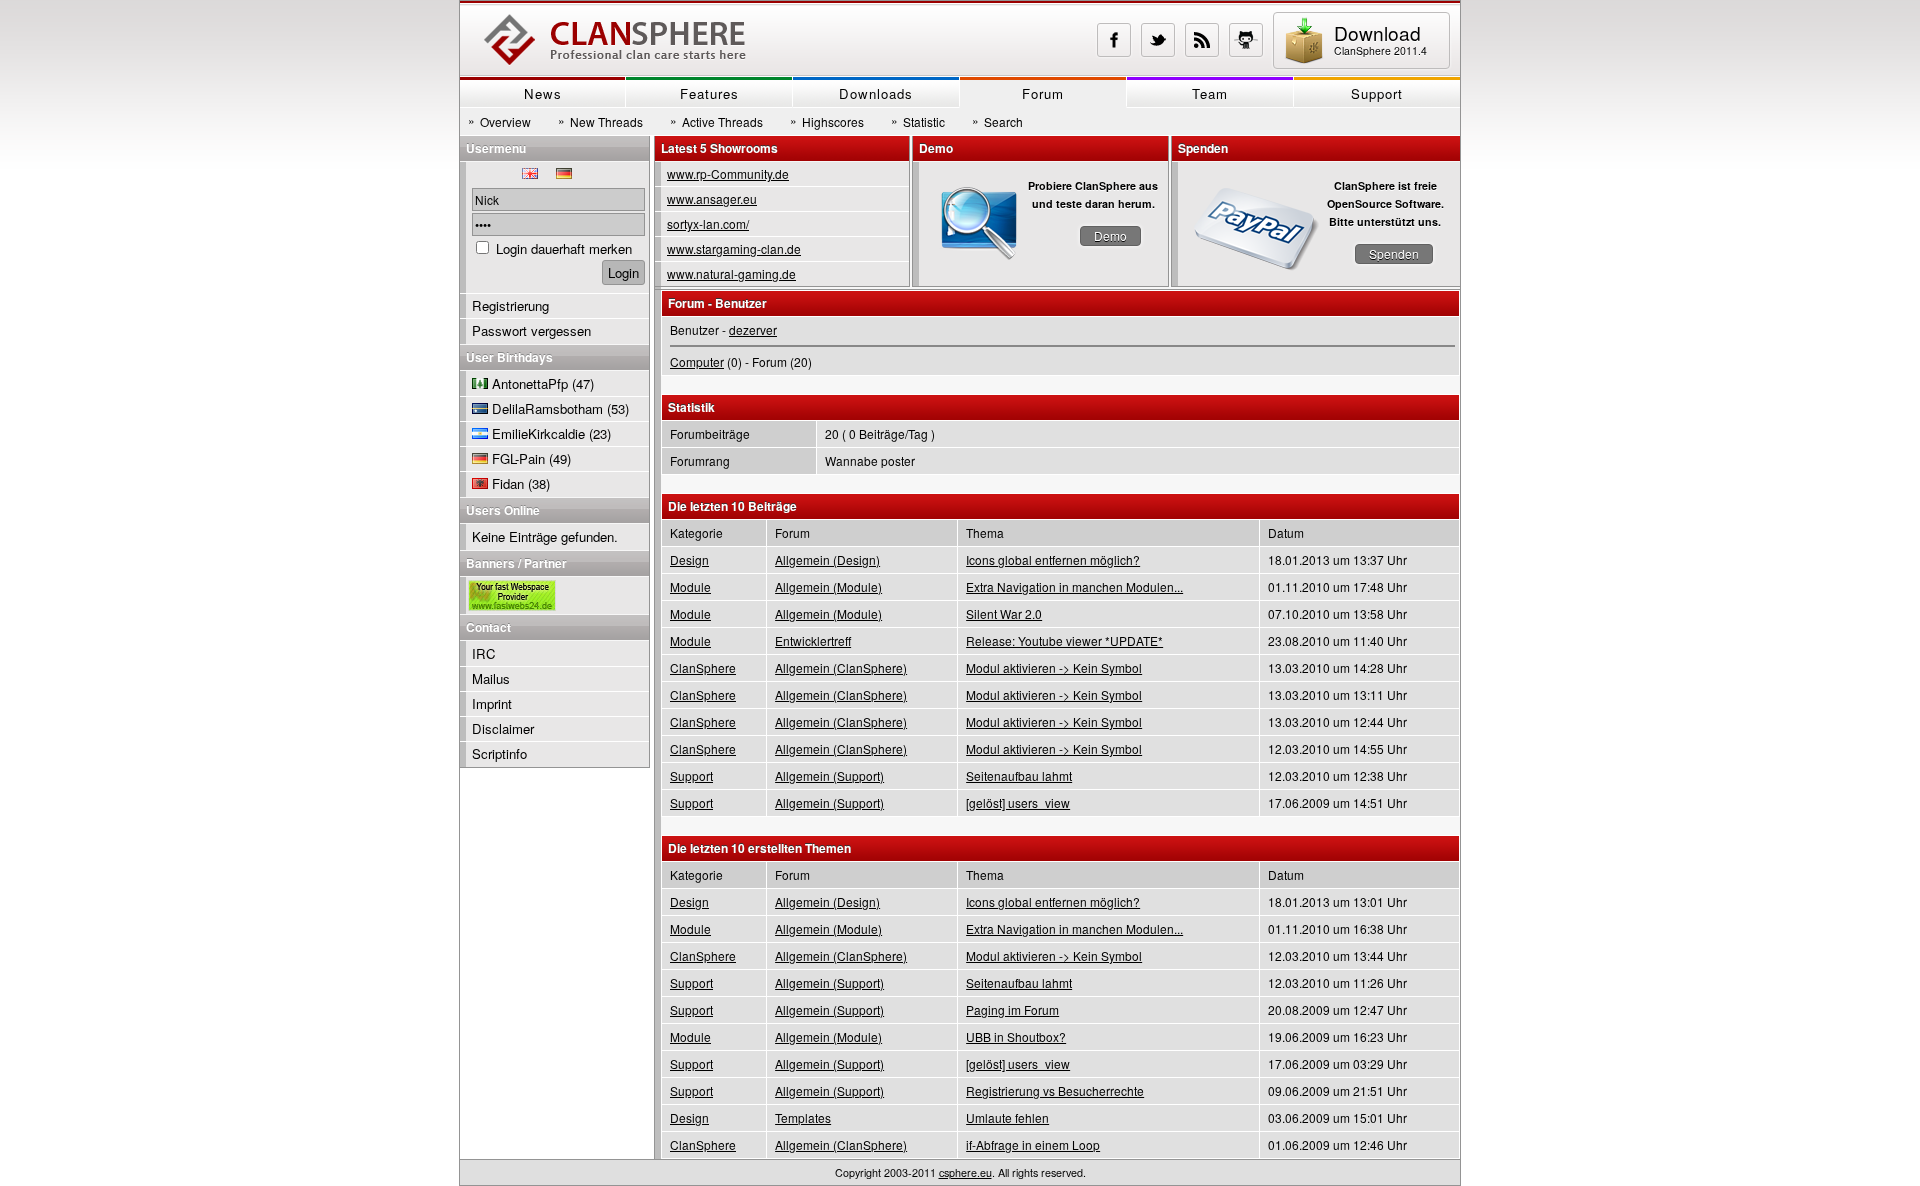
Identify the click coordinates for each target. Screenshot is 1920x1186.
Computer (697, 361)
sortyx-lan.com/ (708, 223)
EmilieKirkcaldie (538, 433)
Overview (499, 121)
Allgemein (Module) (828, 586)
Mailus (491, 678)
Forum (1043, 93)
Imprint (492, 703)
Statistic (918, 121)
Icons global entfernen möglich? (1053, 559)
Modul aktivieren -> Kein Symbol (1054, 667)
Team (1210, 93)
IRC (484, 653)
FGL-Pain (518, 458)
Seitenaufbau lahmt (1019, 775)
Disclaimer (503, 728)
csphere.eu (965, 1172)
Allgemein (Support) (829, 775)
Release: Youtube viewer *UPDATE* (1064, 640)
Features (709, 93)
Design (689, 559)
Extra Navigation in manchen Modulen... (1074, 586)
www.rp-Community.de (728, 173)
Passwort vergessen (531, 330)
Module (690, 586)
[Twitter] (1158, 40)
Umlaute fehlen (1007, 1117)
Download (1380, 38)
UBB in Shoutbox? (1016, 1036)
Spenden (1394, 253)
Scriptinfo (499, 753)
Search (997, 121)
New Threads (600, 121)
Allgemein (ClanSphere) (841, 667)
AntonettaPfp (530, 383)
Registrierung (510, 305)
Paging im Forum (1012, 1009)
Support (1377, 93)
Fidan (508, 483)
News (543, 93)
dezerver (753, 329)
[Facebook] (1114, 40)
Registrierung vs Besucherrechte (1055, 1090)
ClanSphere (703, 667)
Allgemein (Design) (827, 559)
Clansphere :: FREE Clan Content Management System (615, 40)
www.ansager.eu (712, 198)
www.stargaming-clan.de (734, 248)
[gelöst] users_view (1018, 802)
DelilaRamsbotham (547, 408)
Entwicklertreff (813, 640)
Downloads (876, 93)
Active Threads (716, 121)
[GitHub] (1246, 40)
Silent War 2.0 (1004, 613)
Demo (1110, 235)
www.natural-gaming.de (731, 273)
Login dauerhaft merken (564, 248)
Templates (803, 1117)
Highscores (827, 121)
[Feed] (1202, 40)
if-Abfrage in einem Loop (1033, 1144)
